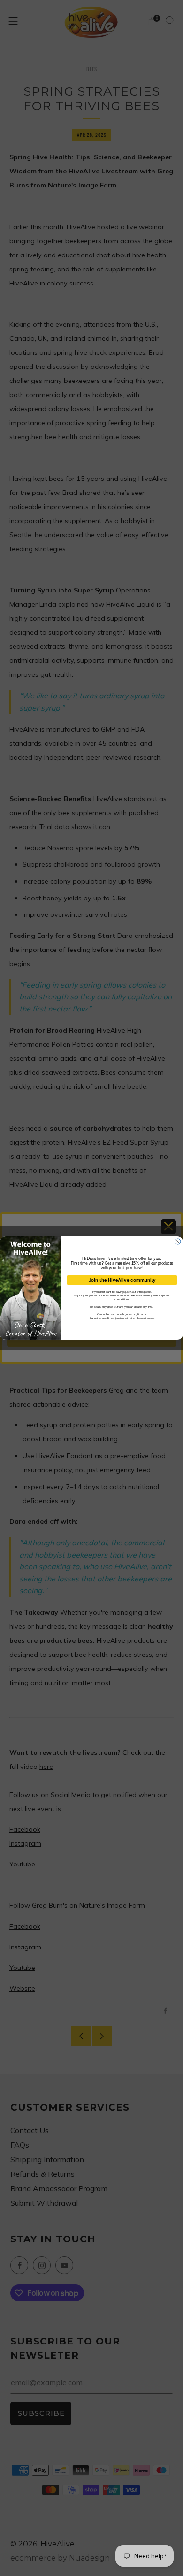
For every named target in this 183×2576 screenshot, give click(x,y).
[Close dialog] (178, 1242)
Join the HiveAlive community (122, 1280)
